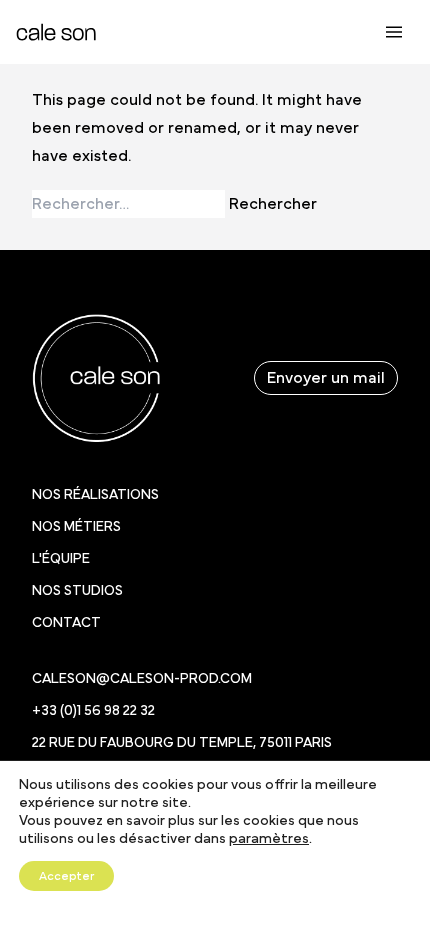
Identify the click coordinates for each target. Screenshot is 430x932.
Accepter (66, 876)
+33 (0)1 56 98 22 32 (93, 711)
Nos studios (77, 591)
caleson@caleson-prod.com (142, 679)
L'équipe (61, 559)
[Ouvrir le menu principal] (394, 32)
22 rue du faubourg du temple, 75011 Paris (182, 743)
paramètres (269, 839)
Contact (66, 623)
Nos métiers (76, 527)
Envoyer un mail (326, 378)
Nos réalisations (95, 495)
